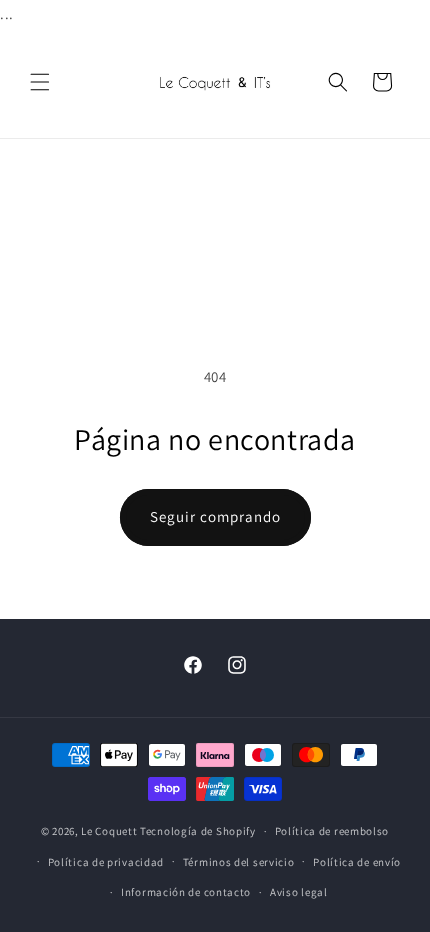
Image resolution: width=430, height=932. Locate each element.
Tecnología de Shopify (198, 831)
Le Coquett (109, 831)
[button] (40, 82)
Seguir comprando (215, 516)
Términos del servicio (239, 862)
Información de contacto (186, 892)
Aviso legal (299, 892)
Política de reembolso (332, 831)
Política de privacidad (106, 862)
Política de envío (357, 862)
